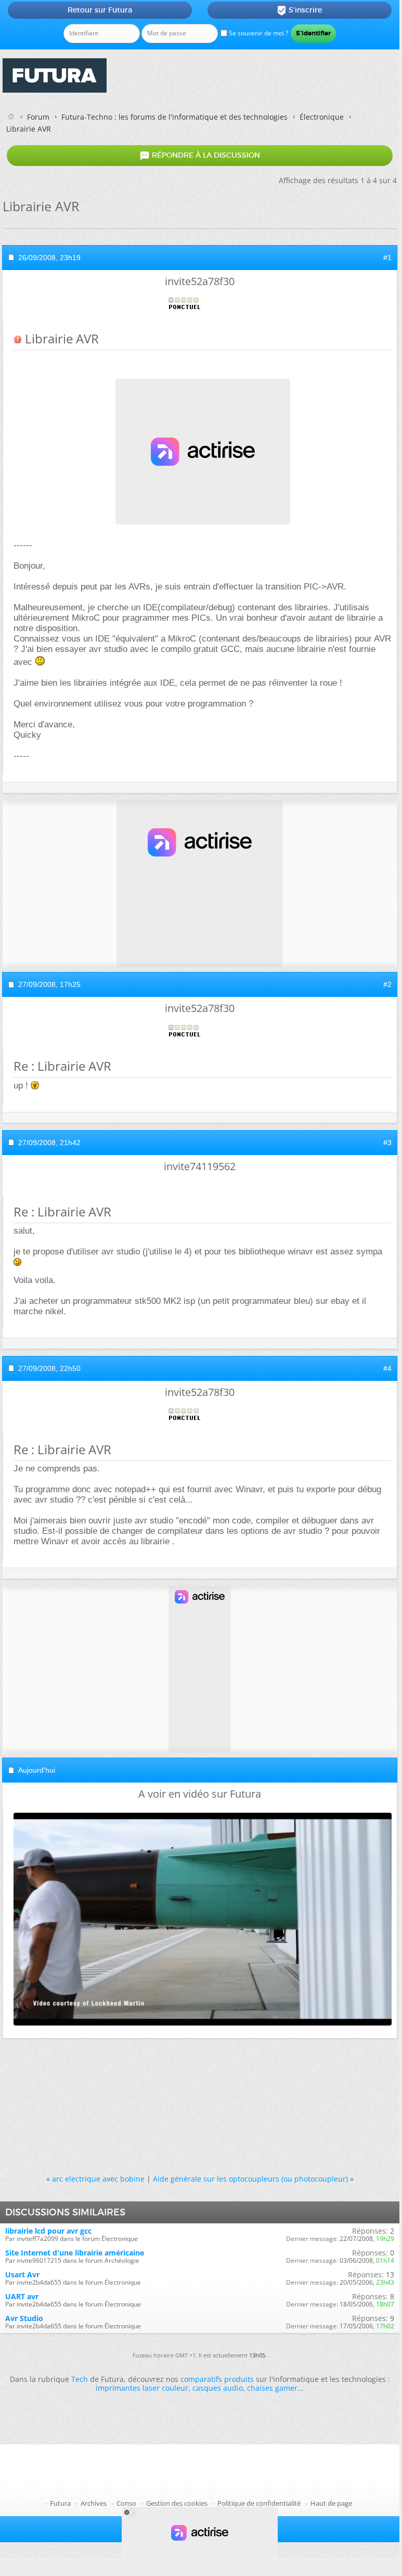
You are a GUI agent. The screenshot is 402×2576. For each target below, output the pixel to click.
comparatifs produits (217, 2379)
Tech (80, 2379)
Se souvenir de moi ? (258, 33)
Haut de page (331, 2503)
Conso (126, 2503)
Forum (38, 117)
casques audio (218, 2388)
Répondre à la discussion (200, 156)
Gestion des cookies (177, 2503)
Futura (60, 2503)
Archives (94, 2503)
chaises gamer (272, 2388)
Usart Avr (22, 2274)
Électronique (322, 117)
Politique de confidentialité (259, 2503)
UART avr (22, 2296)
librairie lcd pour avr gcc (48, 2231)
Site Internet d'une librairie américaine (75, 2253)
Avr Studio (24, 2318)
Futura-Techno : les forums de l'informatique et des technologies (174, 117)
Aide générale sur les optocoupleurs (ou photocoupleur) (250, 2179)
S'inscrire (299, 10)
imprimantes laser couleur (142, 2388)
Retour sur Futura (100, 10)
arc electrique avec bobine (98, 2179)
